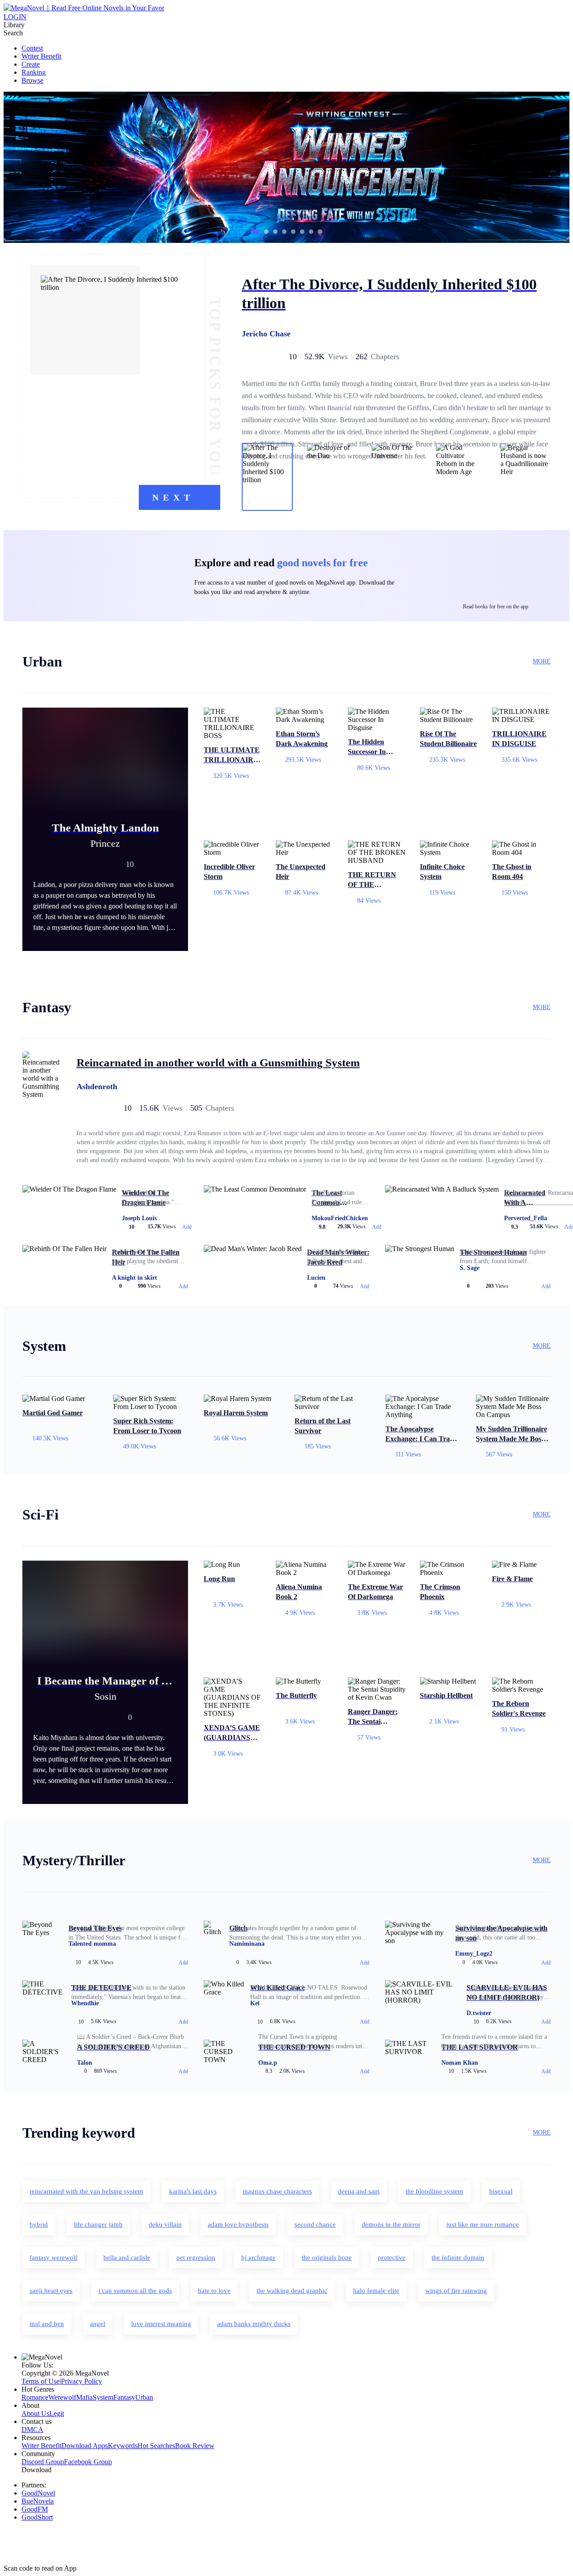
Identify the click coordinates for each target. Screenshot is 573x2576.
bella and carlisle (127, 2258)
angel (98, 2324)
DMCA (32, 2430)
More (542, 661)
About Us (35, 2413)
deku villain (165, 2224)
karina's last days (193, 2191)
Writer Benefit (41, 56)
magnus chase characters (277, 2191)
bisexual (501, 2191)
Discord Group (43, 2462)
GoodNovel (38, 2493)
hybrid (39, 2224)
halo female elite (376, 2291)
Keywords (123, 2446)
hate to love (214, 2291)
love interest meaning (161, 2324)
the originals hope (327, 2258)
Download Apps (85, 2446)
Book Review (195, 2446)
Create (31, 64)
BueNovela (38, 2501)
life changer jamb (98, 2224)
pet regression (196, 2258)
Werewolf (62, 2397)
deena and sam (359, 2191)
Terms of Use (41, 2381)
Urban (144, 2397)
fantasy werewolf (53, 2258)
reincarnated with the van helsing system (86, 2191)
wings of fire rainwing (456, 2291)
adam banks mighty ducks (254, 2324)
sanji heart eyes (51, 2291)
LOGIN (15, 17)
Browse (32, 80)
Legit (57, 2413)
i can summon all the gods (135, 2291)
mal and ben (47, 2324)
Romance (35, 2397)
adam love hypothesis (238, 2224)
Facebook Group (88, 2462)
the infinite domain (458, 2258)
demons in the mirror (391, 2224)
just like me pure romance (483, 2224)
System (103, 2397)
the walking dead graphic (292, 2291)
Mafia (84, 2397)
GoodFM (35, 2509)
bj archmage (259, 2258)
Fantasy (124, 2397)
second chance (315, 2224)
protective (392, 2258)
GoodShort (37, 2517)
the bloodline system (434, 2191)
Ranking (34, 72)
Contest (32, 48)
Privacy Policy (81, 2381)
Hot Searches (156, 2446)
